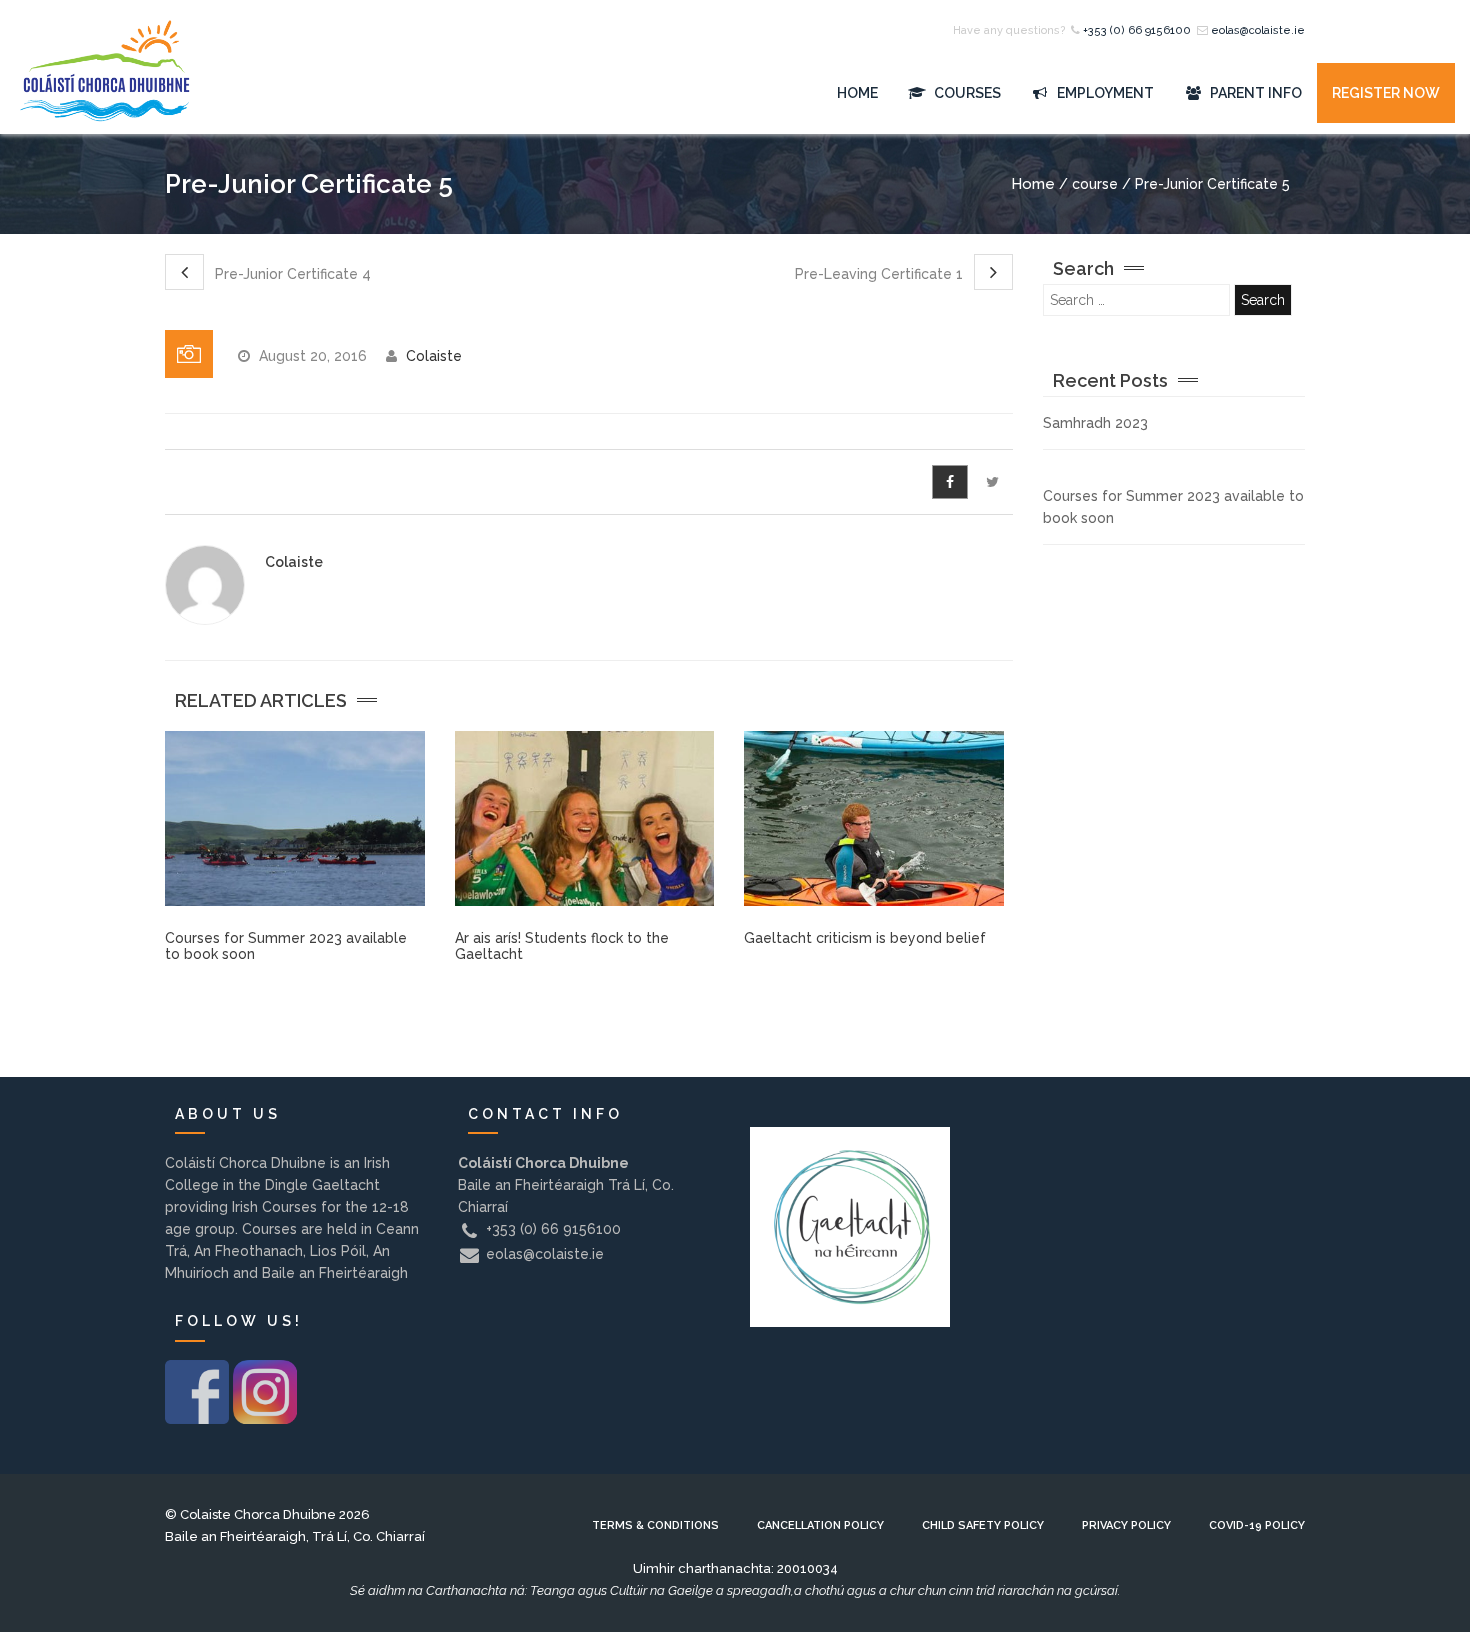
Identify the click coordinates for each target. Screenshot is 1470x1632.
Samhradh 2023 (1095, 423)
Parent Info (1254, 93)
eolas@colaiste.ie (1258, 30)
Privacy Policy (1126, 1525)
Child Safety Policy (983, 1525)
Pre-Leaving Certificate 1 (881, 274)
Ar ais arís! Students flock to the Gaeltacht (562, 945)
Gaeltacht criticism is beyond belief (865, 938)
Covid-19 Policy (1257, 1525)
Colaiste (434, 356)
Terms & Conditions (655, 1525)
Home (857, 93)
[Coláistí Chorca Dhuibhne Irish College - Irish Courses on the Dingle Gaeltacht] (105, 93)
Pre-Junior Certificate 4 (291, 274)
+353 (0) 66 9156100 (1137, 30)
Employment (1104, 93)
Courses (966, 93)
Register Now (1386, 93)
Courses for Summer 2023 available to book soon (286, 945)
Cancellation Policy (820, 1525)
